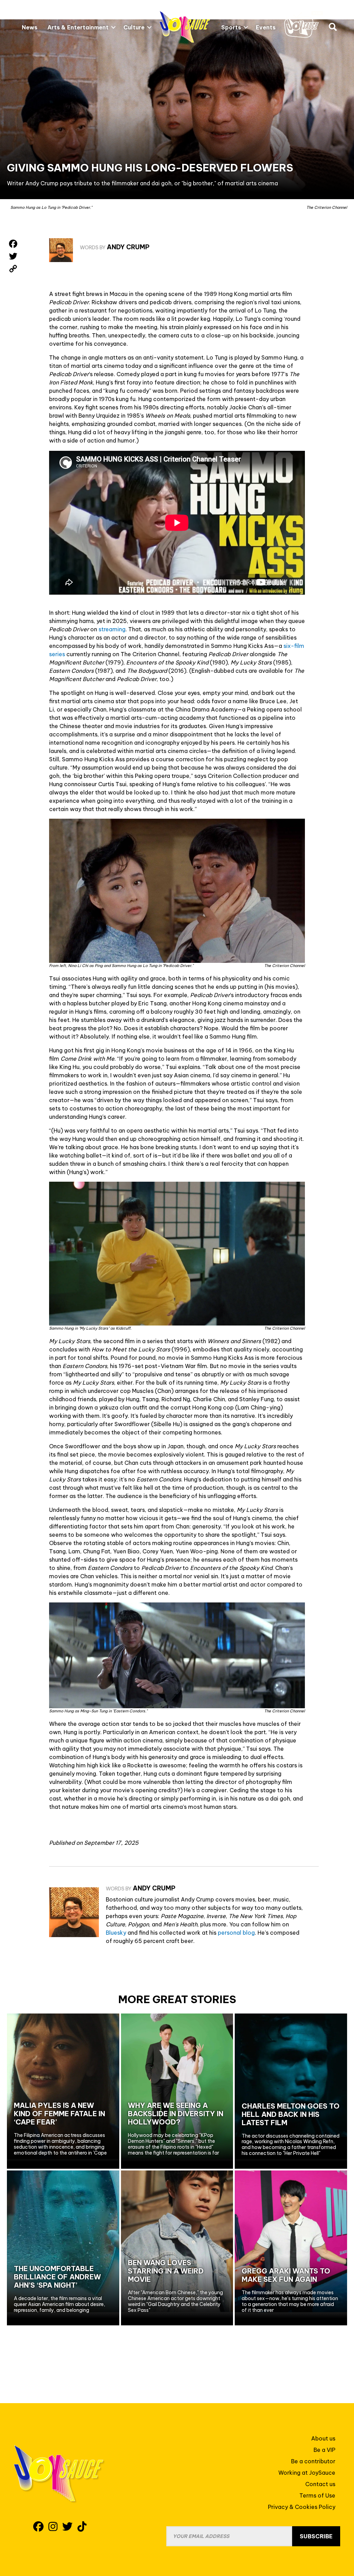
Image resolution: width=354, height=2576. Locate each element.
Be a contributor (313, 2461)
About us (323, 2438)
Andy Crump (128, 247)
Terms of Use (317, 2495)
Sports (231, 27)
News (30, 27)
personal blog (236, 1933)
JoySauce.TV (304, 24)
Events (266, 27)
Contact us (320, 2484)
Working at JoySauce (307, 2473)
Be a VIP (324, 2450)
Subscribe (316, 2536)
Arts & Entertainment (78, 27)
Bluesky (116, 1933)
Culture (134, 27)
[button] (113, 27)
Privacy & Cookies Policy (302, 2507)
